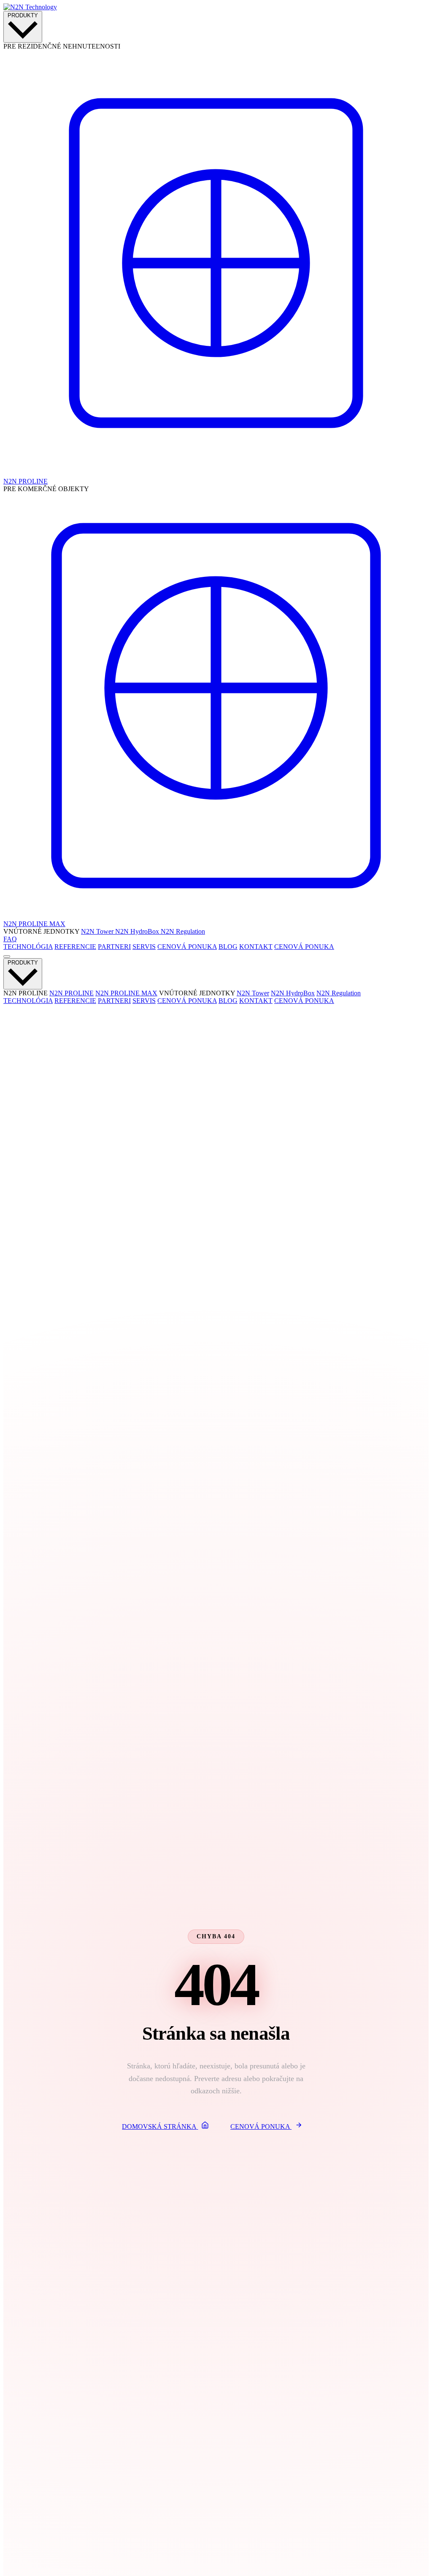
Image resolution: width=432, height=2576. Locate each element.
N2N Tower (98, 931)
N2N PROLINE (72, 993)
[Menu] (7, 956)
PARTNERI (114, 947)
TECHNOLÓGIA (28, 947)
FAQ (10, 939)
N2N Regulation (183, 931)
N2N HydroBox (138, 931)
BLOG (228, 947)
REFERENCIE (75, 947)
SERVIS (144, 947)
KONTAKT (256, 947)
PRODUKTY (23, 15)
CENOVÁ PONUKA (187, 947)
